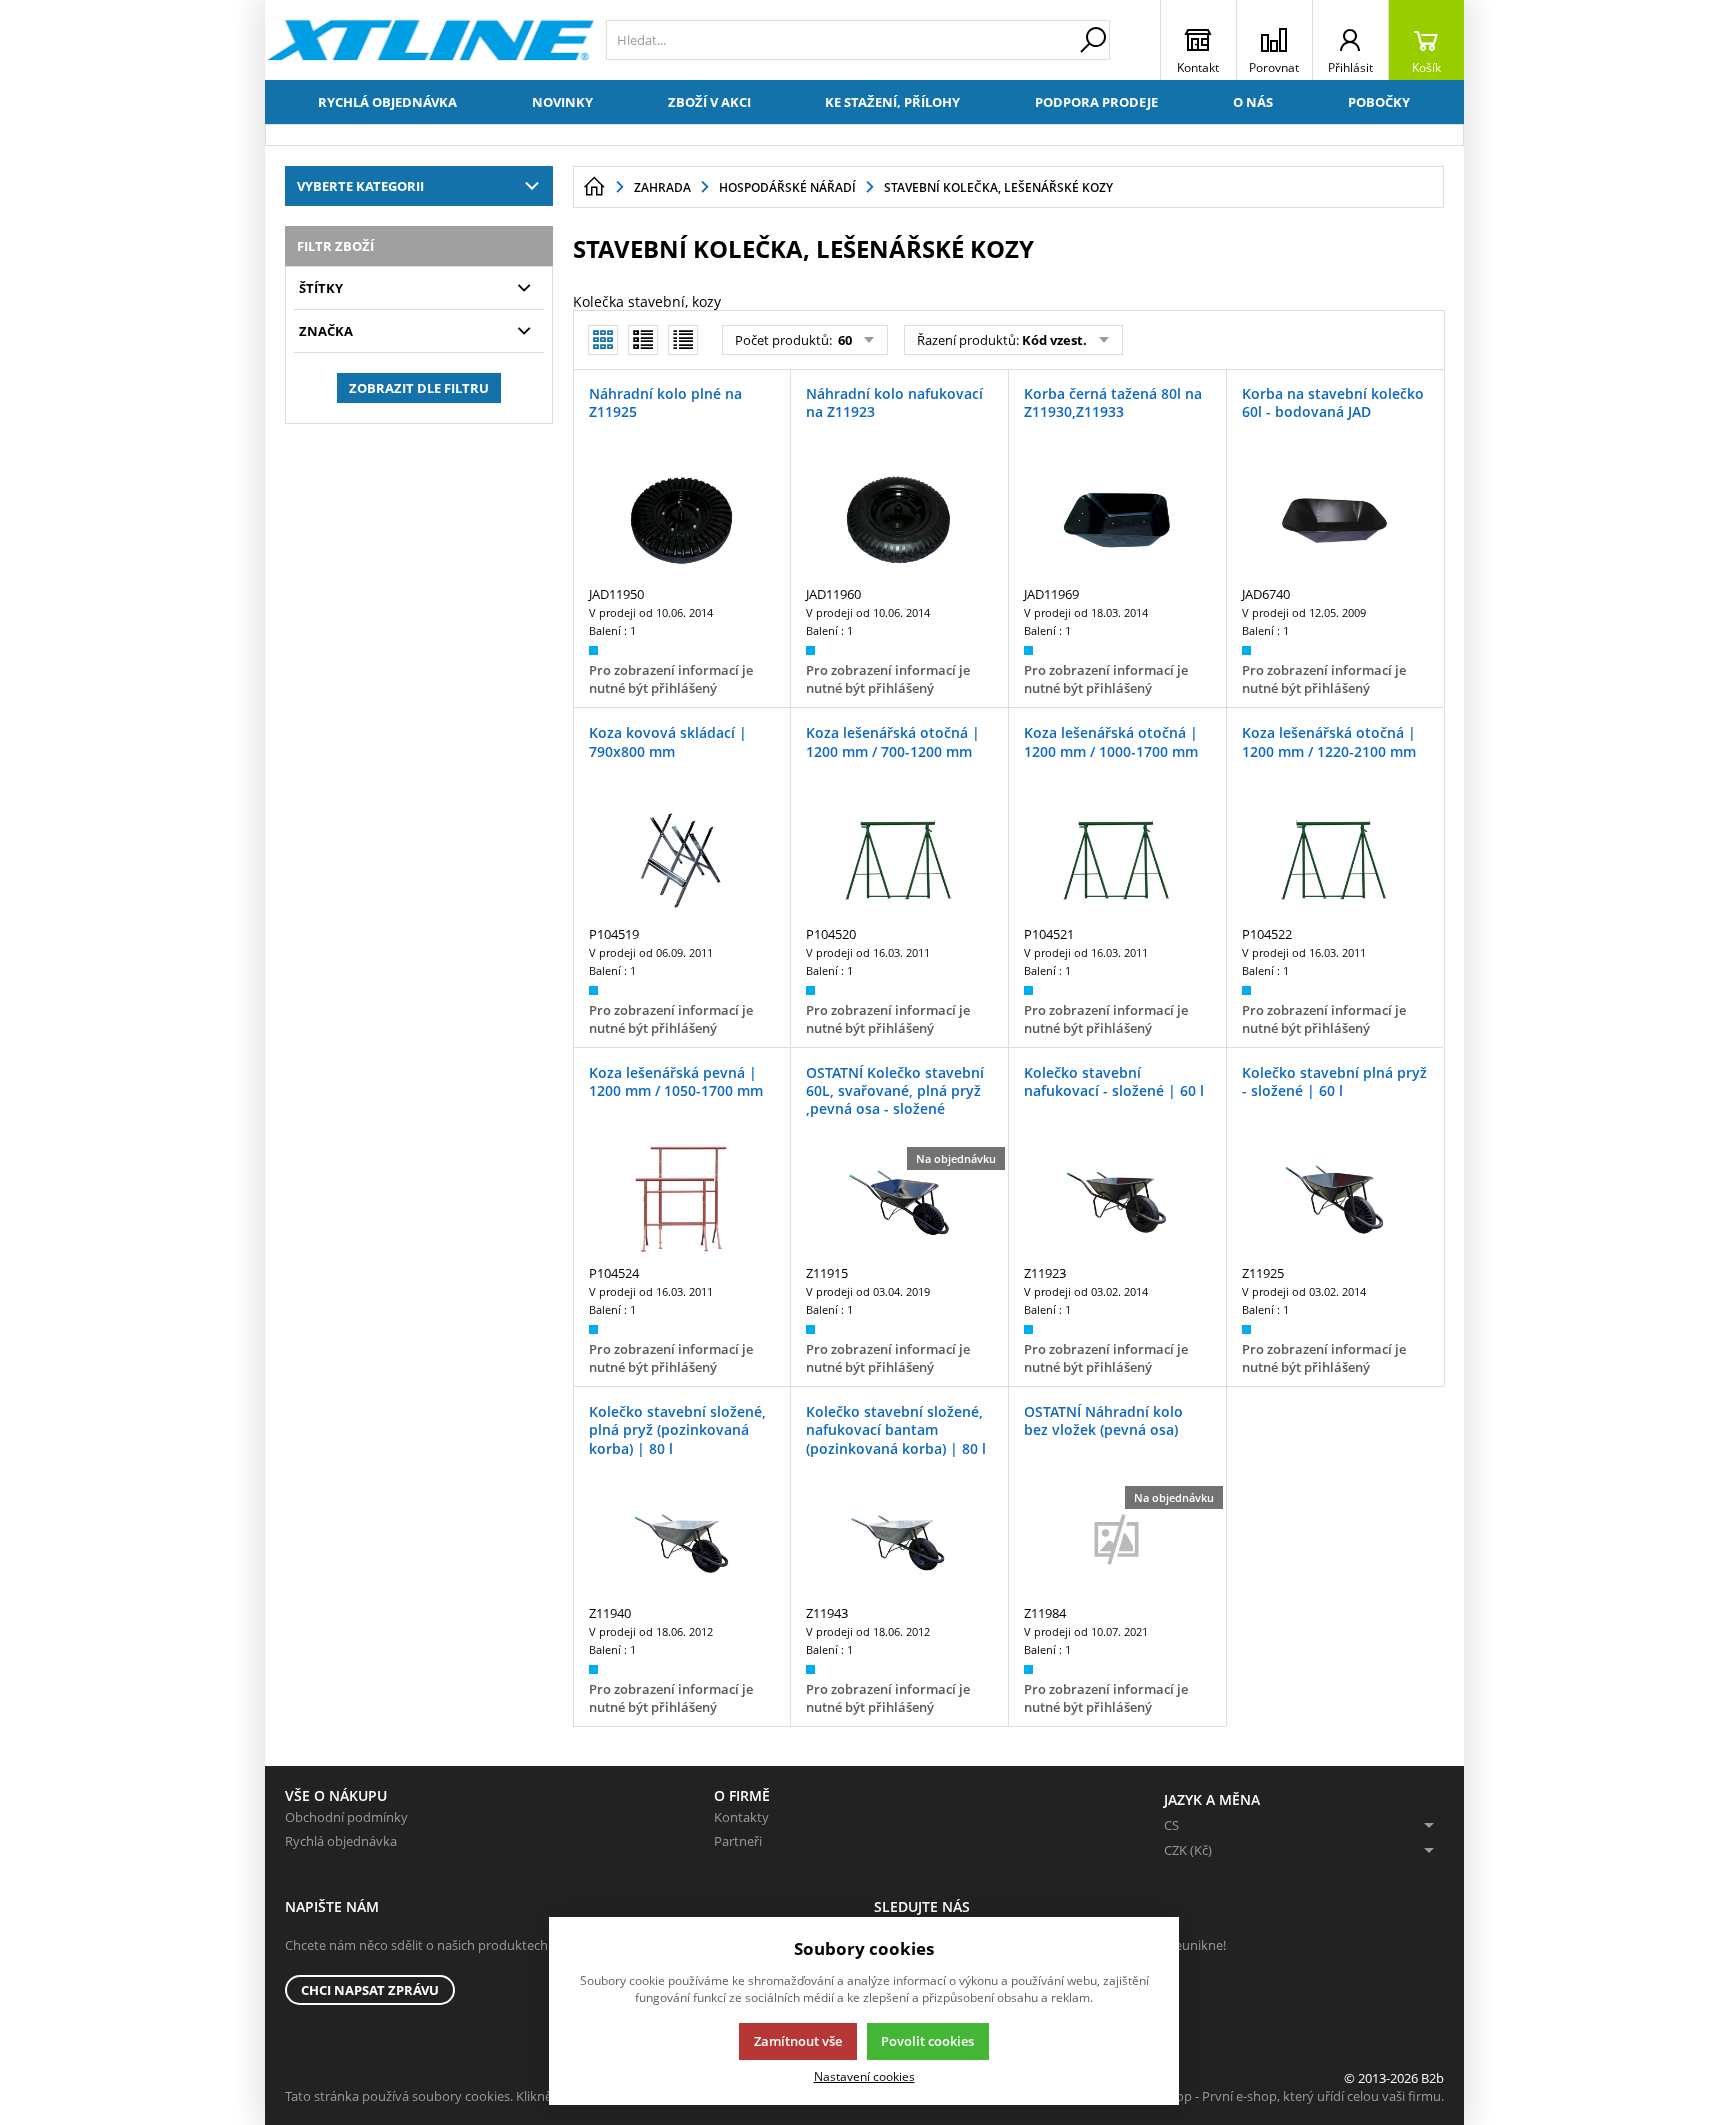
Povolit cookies (927, 2041)
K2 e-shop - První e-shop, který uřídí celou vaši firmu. (1288, 2096)
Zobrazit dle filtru (419, 388)
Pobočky (1379, 102)
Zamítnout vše (798, 2041)
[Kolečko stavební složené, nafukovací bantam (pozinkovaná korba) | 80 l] (899, 1539)
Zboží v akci (709, 102)
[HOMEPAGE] (594, 187)
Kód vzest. (1054, 340)
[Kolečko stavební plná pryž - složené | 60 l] (1335, 1200)
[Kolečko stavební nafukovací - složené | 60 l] (1117, 1200)
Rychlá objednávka (387, 102)
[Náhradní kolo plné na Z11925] (682, 521)
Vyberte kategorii (360, 186)
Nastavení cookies (864, 2076)
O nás (1253, 102)
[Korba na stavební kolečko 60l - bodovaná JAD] (1335, 521)
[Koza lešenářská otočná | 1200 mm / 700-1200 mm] (899, 860)
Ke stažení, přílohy (892, 102)
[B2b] (430, 40)
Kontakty (741, 1817)
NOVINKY (562, 102)
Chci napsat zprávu (370, 1990)
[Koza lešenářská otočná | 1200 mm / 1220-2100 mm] (1335, 860)
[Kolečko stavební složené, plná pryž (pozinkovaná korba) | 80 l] (682, 1539)
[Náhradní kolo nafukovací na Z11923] (899, 521)
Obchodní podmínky (346, 1817)
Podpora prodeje (1096, 102)
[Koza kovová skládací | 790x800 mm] (682, 860)
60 (843, 340)
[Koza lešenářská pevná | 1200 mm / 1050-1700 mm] (682, 1200)
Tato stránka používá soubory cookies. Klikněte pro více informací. (480, 2096)
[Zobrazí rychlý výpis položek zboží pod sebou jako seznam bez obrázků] (683, 340)
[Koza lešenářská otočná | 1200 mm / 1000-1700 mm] (1117, 860)
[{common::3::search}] (1093, 40)
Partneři (738, 1841)
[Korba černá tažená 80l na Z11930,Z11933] (1117, 521)
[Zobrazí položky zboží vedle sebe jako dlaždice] (643, 340)
